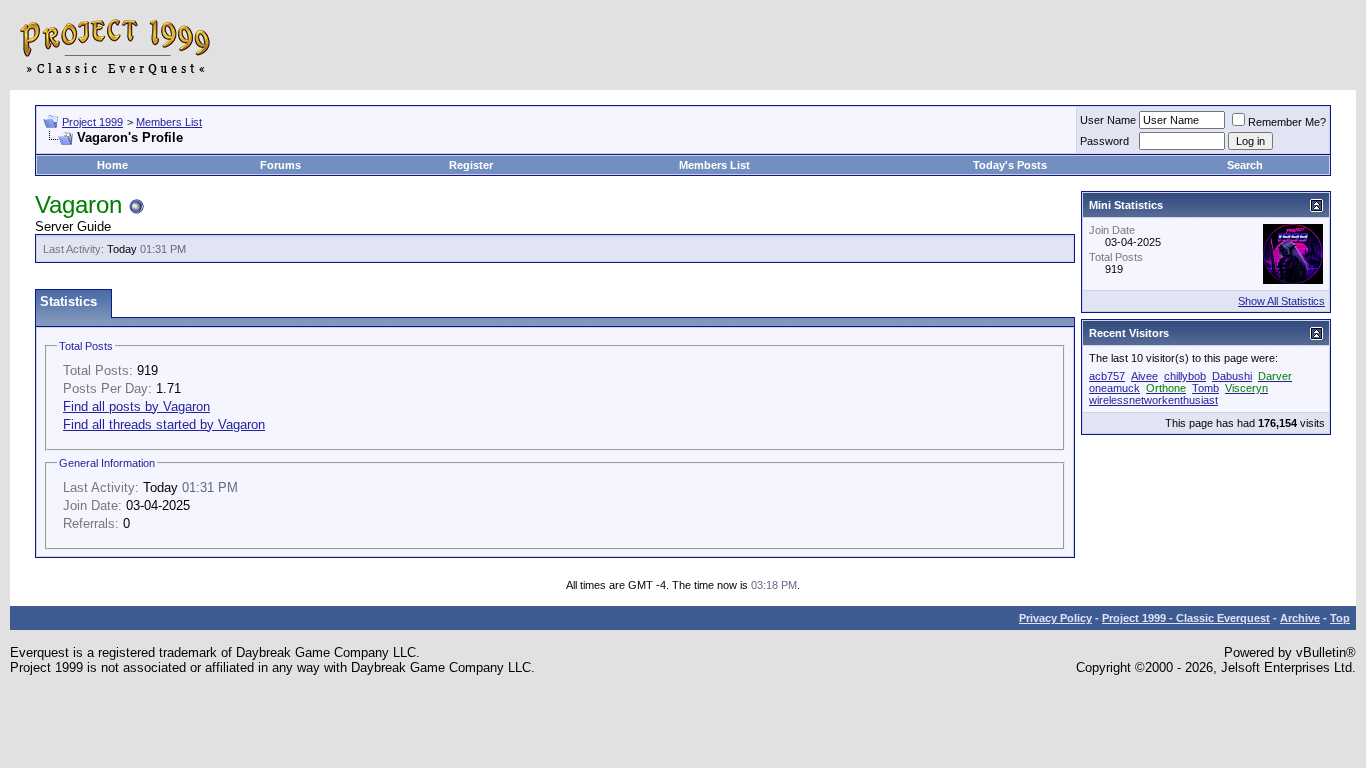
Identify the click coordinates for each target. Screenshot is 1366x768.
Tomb (1205, 388)
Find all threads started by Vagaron (164, 424)
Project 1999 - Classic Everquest (1186, 618)
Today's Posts (1010, 165)
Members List (169, 122)
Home (112, 165)
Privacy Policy (1055, 618)
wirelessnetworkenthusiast (1153, 400)
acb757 (1107, 376)
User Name (1108, 120)
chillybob (1185, 376)
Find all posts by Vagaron (136, 406)
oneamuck (1114, 388)
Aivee (1144, 376)
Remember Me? (1287, 122)
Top (1340, 618)
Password (1104, 141)
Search (1245, 165)
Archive (1300, 618)
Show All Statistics (1281, 301)
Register (471, 165)
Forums (280, 165)
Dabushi (1232, 376)
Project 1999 (92, 122)
